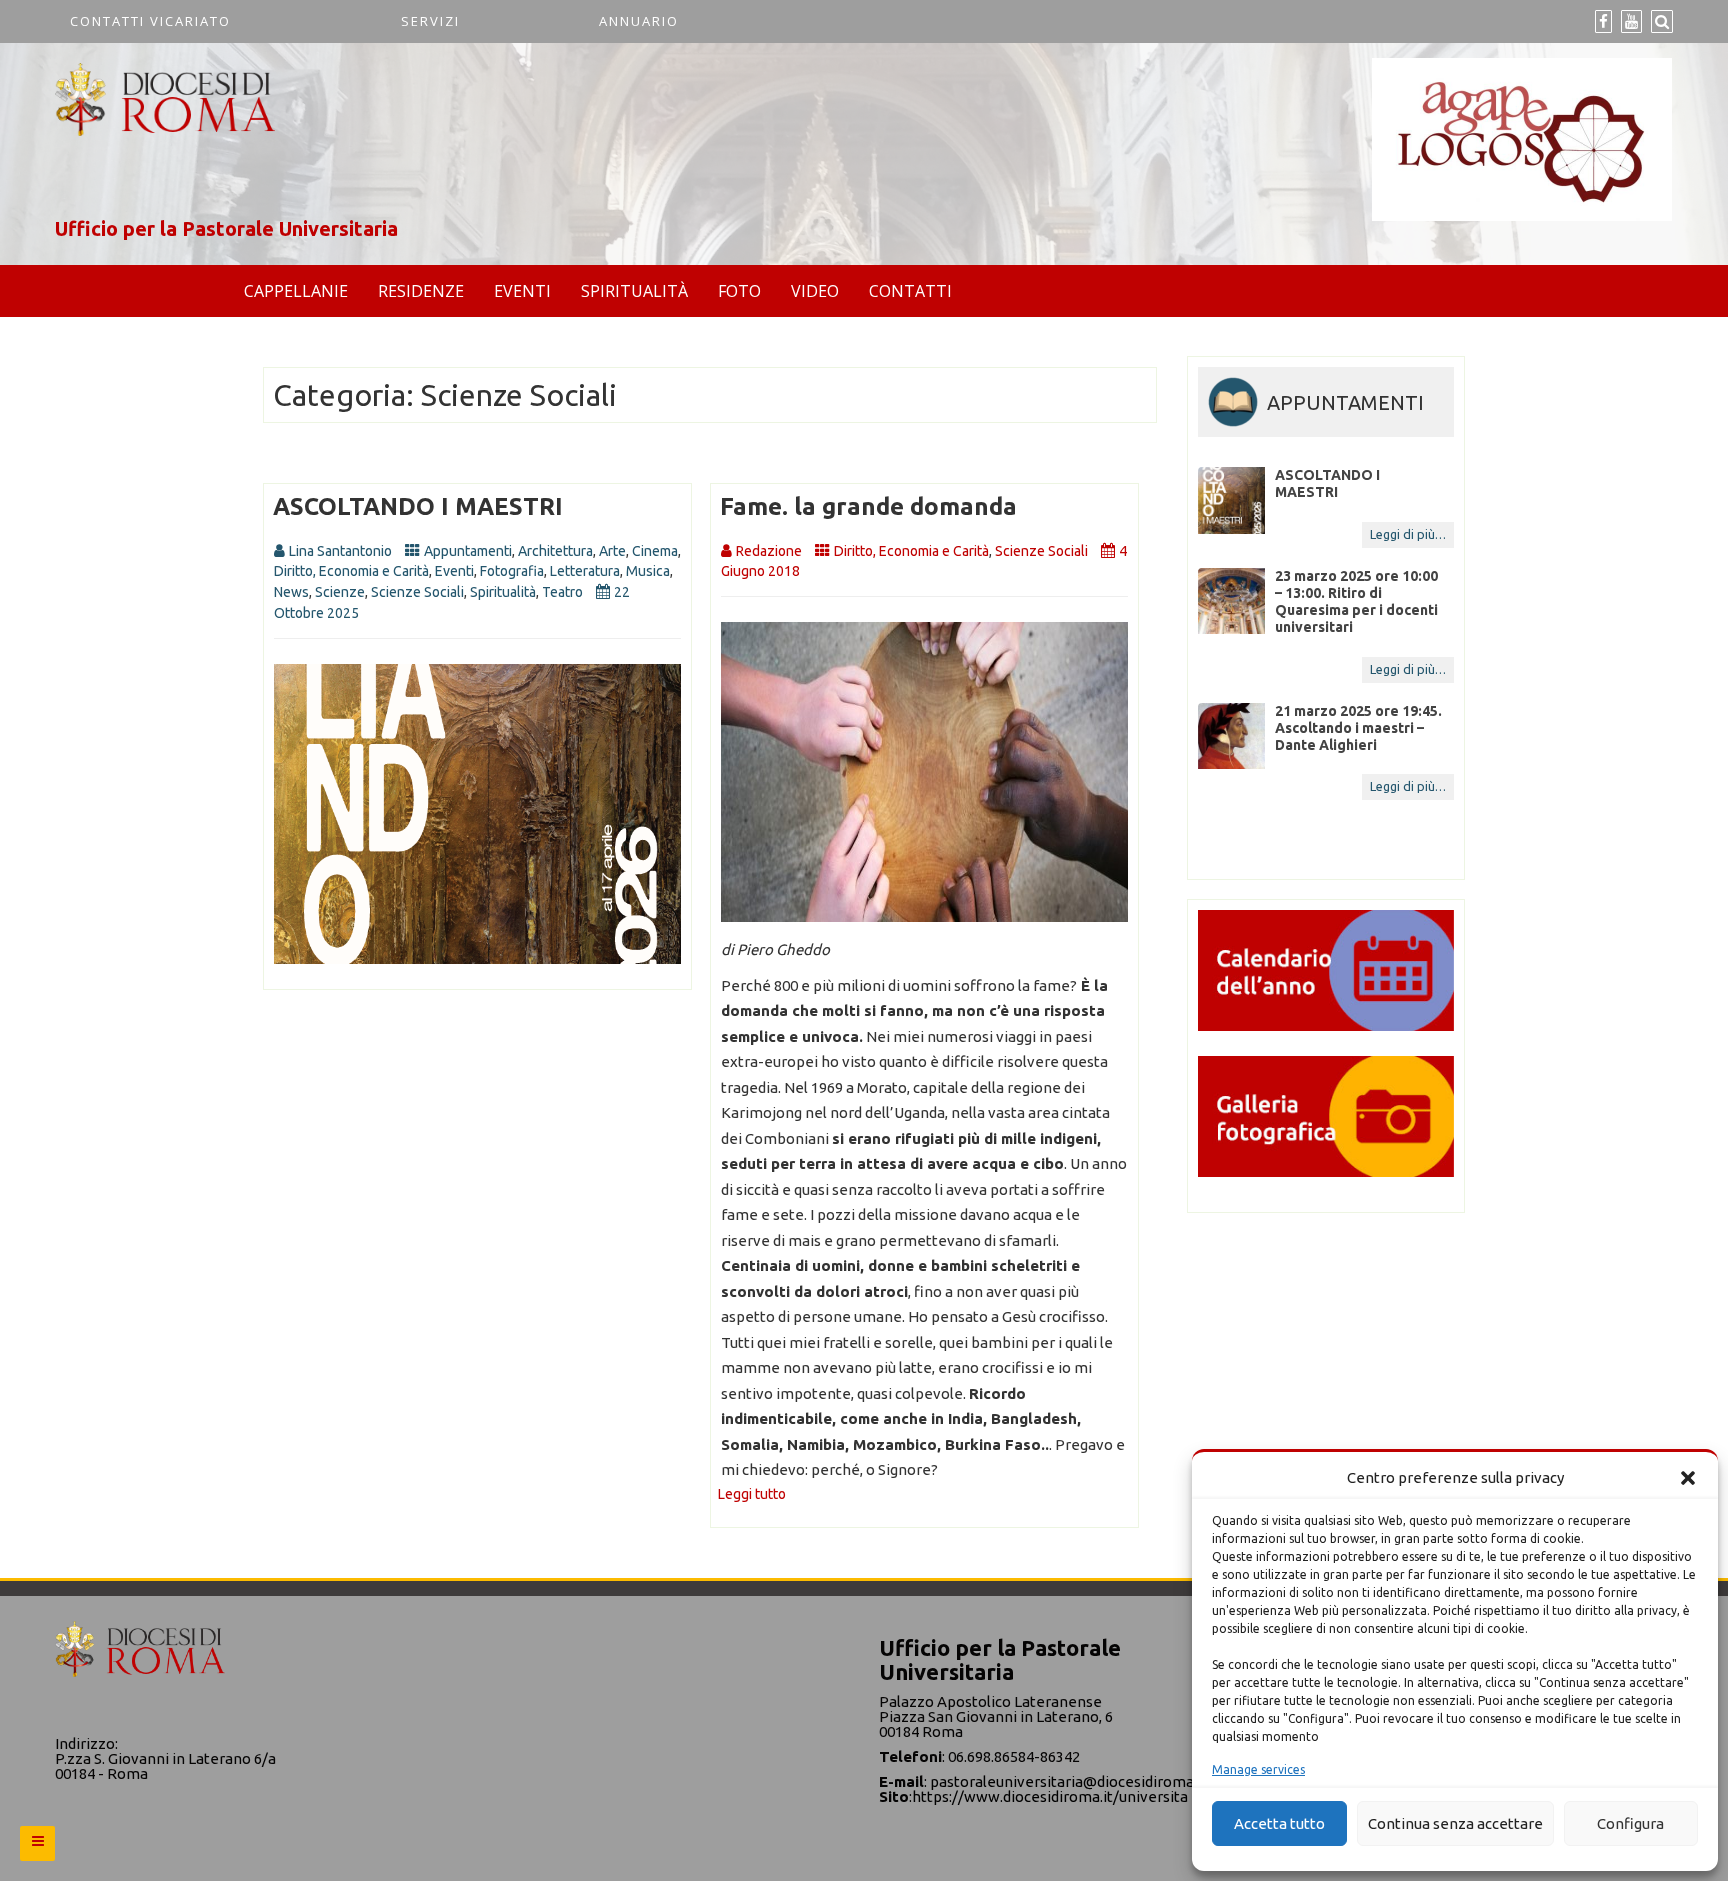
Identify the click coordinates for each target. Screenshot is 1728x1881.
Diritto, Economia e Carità (351, 571)
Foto (739, 291)
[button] (1688, 1478)
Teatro (562, 592)
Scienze (340, 592)
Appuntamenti (468, 551)
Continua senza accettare (1455, 1823)
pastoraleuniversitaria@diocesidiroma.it (1068, 1781)
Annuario (639, 21)
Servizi (430, 21)
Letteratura (585, 571)
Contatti (910, 291)
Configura (1630, 1823)
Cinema (655, 551)
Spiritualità (634, 291)
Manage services (1258, 1769)
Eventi (522, 291)
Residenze (421, 291)
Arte (612, 551)
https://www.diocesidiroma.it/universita (1050, 1796)
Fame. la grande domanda (868, 506)
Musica (648, 571)
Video (815, 291)
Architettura (555, 551)
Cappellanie (296, 291)
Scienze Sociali (417, 592)
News (291, 592)
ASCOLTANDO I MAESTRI (418, 506)
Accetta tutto (1279, 1823)
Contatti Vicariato (150, 21)
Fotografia (512, 571)
